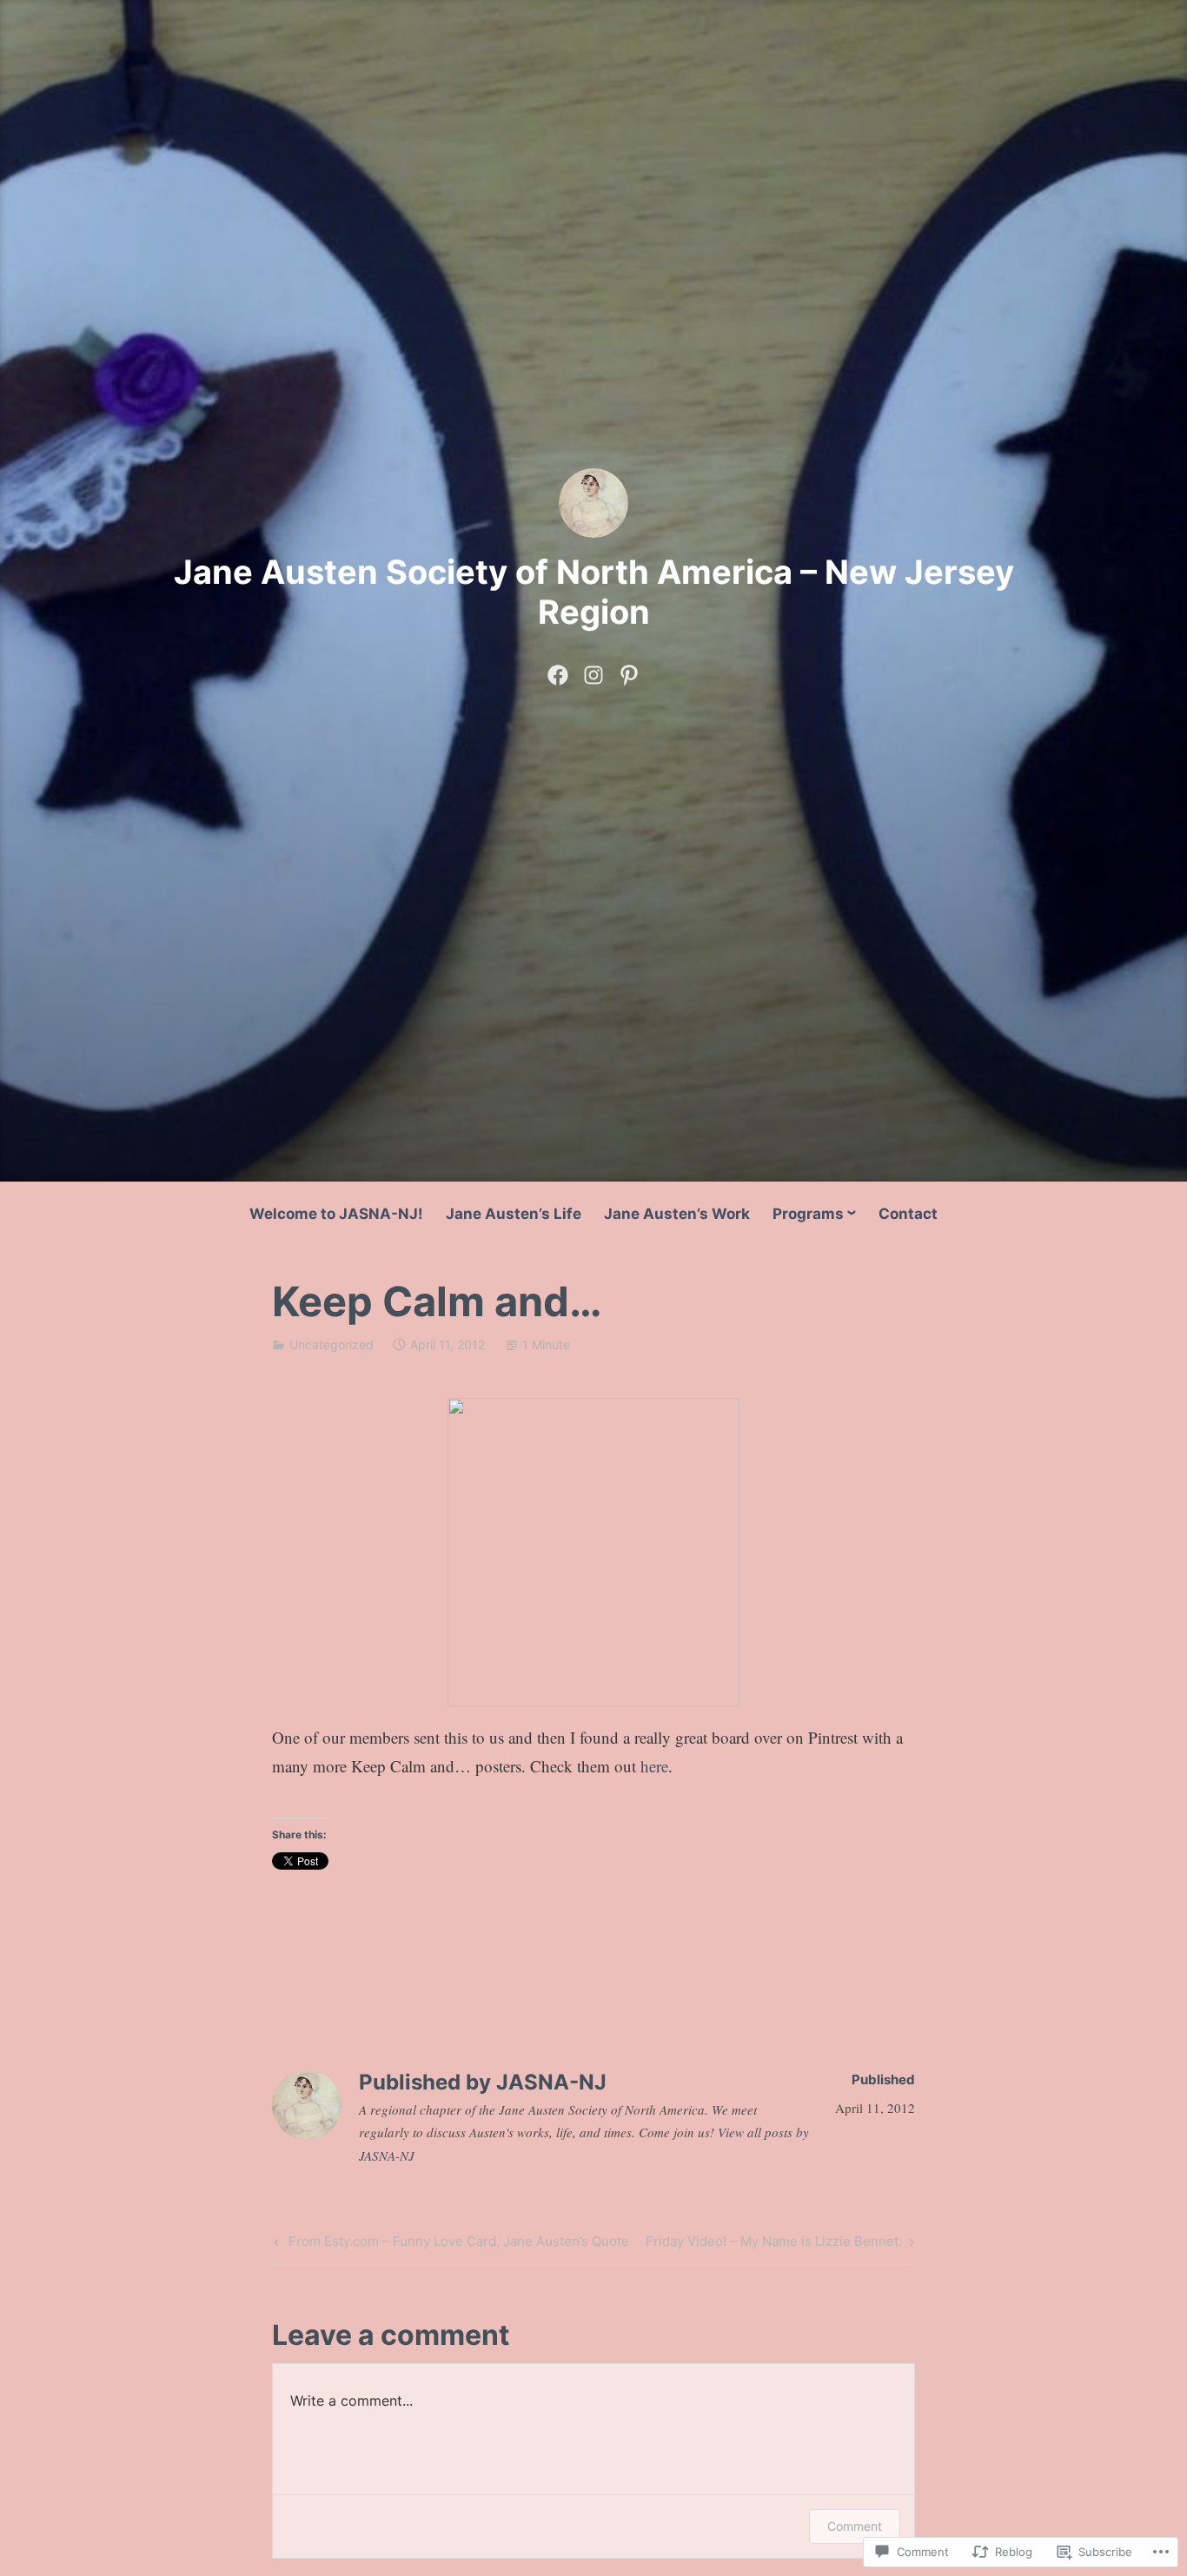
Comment (855, 2526)
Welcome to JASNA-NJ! (336, 1214)
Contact (908, 1214)
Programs (808, 1214)
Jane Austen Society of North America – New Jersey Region (594, 592)
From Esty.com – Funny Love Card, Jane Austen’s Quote (449, 2244)
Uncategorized (332, 1344)
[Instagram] (593, 672)
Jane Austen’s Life (514, 1214)
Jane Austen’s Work (677, 1214)
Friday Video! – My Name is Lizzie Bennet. (774, 2244)
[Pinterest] (629, 672)
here (654, 1766)
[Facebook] (558, 672)
